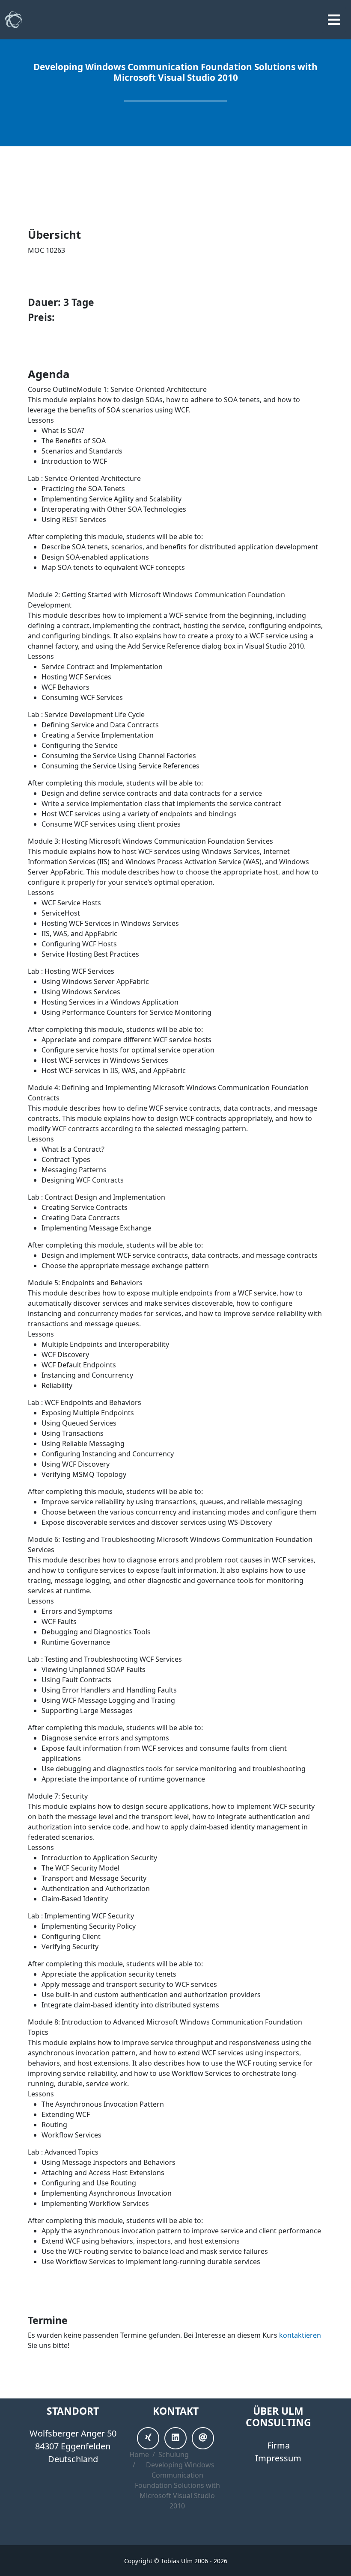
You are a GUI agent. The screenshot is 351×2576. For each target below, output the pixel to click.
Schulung (174, 2454)
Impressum (278, 2458)
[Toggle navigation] (334, 20)
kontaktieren (300, 2335)
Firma (278, 2445)
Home (139, 2454)
